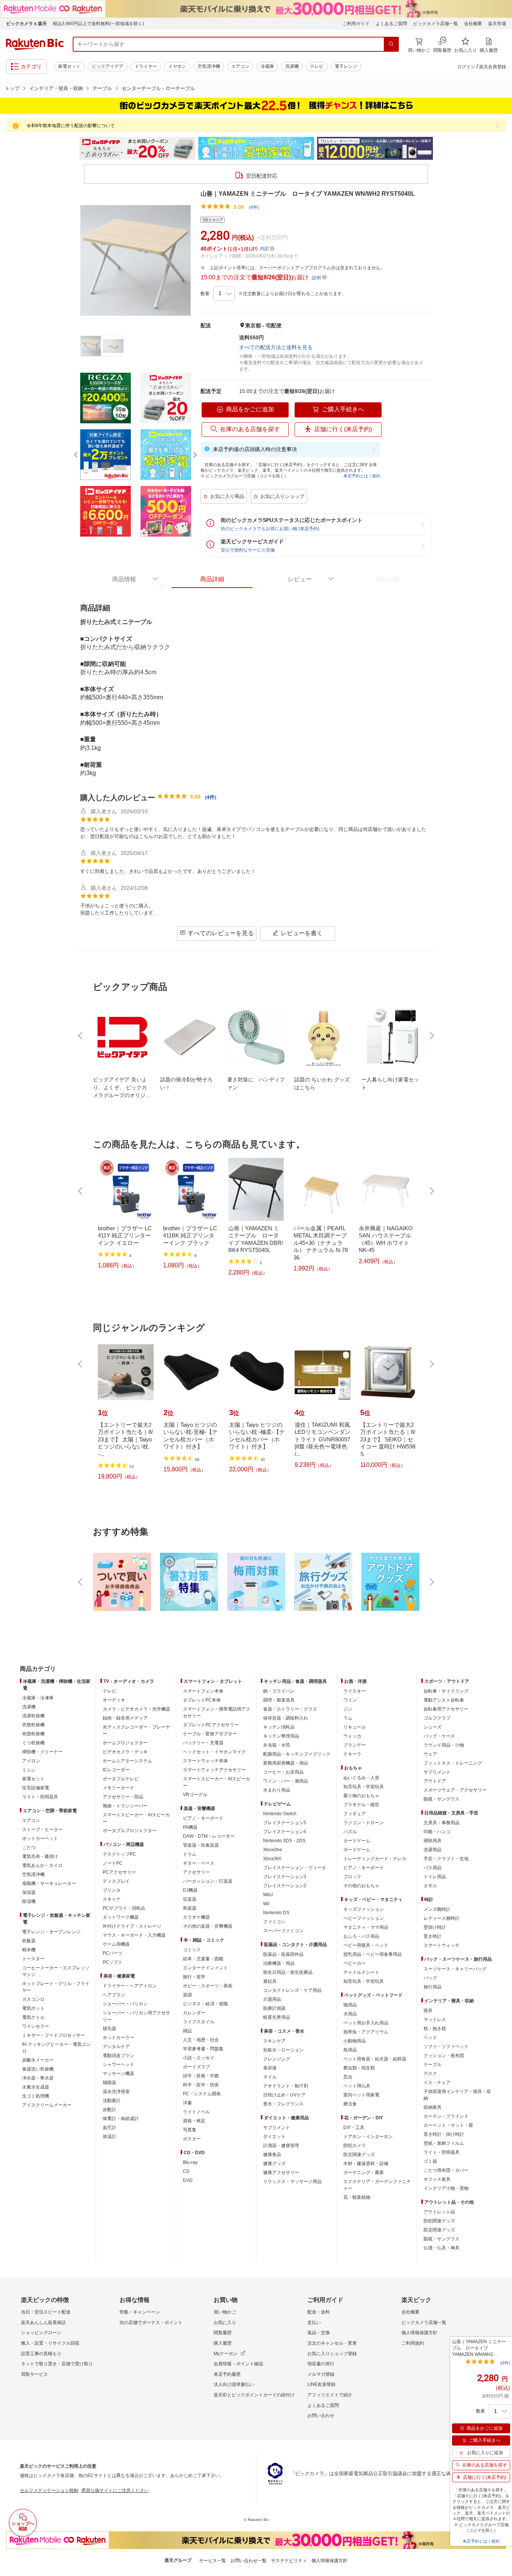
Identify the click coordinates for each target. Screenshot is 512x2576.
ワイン (350, 1700)
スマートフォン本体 (203, 1691)
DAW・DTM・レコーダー (209, 1836)
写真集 (190, 2130)
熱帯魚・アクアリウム (366, 2032)
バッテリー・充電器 (203, 1743)
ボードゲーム (357, 1850)
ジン (348, 1709)
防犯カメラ (355, 2146)
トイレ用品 (435, 1877)
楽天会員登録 (493, 67)
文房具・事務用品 (442, 1823)
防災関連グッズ (359, 2155)
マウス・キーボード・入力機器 (134, 1935)
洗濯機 (292, 66)
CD (186, 2171)
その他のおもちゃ (361, 1886)
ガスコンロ (33, 1999)
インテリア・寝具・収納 (56, 88)
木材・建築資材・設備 (366, 2164)
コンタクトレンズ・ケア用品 (292, 1990)
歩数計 (109, 2110)
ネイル (270, 2077)
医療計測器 (274, 2008)
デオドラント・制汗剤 (286, 2086)
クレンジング (277, 2059)
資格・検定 (194, 2121)
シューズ (433, 1727)
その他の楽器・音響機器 (208, 1926)
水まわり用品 (277, 1790)
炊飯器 (29, 1941)
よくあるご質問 (391, 24)
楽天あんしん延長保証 (43, 2323)
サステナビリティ (289, 2561)
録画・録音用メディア (125, 1718)
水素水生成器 (36, 2087)
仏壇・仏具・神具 (442, 2248)
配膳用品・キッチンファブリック (297, 1754)
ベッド (430, 2038)
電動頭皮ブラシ (118, 2056)
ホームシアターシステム (127, 1761)
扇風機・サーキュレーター (49, 1883)
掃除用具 (433, 1841)
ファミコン (274, 1922)
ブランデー (355, 1745)
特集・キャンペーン (140, 2312)
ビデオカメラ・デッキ (125, 1752)
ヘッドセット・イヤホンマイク (214, 1752)
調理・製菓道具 (279, 1700)
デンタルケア (116, 2047)
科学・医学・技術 (201, 2085)
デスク (430, 2074)
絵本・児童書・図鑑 (203, 1959)
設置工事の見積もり (41, 2354)
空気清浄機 (209, 66)
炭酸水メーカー (38, 2060)
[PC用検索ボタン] (391, 44)
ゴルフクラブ (437, 1718)
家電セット (69, 66)
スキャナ (112, 1899)
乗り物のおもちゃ (361, 1796)
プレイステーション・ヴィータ (295, 1868)
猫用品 (350, 2005)
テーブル (102, 88)
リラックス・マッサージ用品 (292, 2182)
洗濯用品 (433, 1850)
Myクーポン (226, 2354)
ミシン (29, 1770)
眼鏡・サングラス (442, 1799)
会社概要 (473, 24)
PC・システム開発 (202, 2094)
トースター (33, 1959)
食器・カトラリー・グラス (290, 1709)
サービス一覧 (213, 2561)
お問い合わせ (321, 2416)
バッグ (430, 1978)
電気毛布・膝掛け (40, 1856)
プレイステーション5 (285, 1823)
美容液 (270, 2068)
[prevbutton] (81, 1036)
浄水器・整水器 (38, 2078)
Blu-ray (190, 2162)
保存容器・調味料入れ (286, 1718)
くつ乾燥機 (33, 1743)
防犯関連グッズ (439, 2221)
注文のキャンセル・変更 (332, 2343)
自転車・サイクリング (446, 1691)
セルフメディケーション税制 (49, 2491)
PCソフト (113, 1962)
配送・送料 (319, 2312)
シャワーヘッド (118, 2065)
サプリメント (277, 2128)
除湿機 (29, 1901)
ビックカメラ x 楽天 (26, 24)
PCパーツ (113, 1953)
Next (440, 148)
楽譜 (187, 1995)
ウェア (430, 1754)
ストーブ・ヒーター (42, 1829)
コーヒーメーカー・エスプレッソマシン (56, 1971)
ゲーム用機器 (116, 1944)
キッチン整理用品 (281, 1736)
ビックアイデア (108, 66)
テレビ (317, 66)
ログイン (466, 67)
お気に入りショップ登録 (332, 2354)
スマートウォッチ (442, 1945)
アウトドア (435, 1781)
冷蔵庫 (267, 66)
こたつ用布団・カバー (446, 2170)
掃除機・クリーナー (42, 1752)
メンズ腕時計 (437, 1909)
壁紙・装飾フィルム (444, 2143)
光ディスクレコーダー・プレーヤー (136, 1730)
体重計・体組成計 (121, 2119)
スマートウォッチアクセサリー (214, 1770)
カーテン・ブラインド (446, 2116)
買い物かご (225, 2312)
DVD (188, 2180)
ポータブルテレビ (121, 1779)
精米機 (29, 1950)
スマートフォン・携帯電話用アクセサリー (217, 1712)
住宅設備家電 (36, 1788)
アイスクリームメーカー (47, 2105)
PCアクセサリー (119, 1872)
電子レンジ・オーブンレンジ (51, 1932)
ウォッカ (352, 1736)
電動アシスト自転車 (444, 1700)
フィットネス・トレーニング (453, 1763)
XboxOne (273, 1850)
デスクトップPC (119, 1854)
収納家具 (433, 2107)
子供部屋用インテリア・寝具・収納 (457, 2095)
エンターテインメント (205, 1968)
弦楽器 (190, 1899)
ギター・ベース (199, 1863)
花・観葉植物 (357, 2197)
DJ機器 (190, 1890)
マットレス (435, 2020)
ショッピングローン (41, 2333)
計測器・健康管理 (281, 2146)
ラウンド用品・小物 (444, 1745)
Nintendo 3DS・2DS (284, 1841)
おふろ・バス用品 (361, 1936)
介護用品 (272, 1999)
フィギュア (355, 1814)
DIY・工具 (354, 2128)
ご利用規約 (413, 2343)
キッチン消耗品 (279, 1727)
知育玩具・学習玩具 (364, 1787)
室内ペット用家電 (361, 2095)
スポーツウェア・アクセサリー (455, 1790)
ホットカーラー (118, 2038)
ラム (348, 1718)
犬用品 (350, 2014)
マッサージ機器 (118, 2074)
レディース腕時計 (442, 1918)
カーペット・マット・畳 (448, 2125)
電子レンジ (346, 66)
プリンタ (112, 1890)
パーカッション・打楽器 (208, 1881)
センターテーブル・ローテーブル (158, 88)
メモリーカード (118, 1788)
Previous (72, 148)
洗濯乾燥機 (33, 1716)
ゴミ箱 (430, 2161)
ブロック (352, 1877)
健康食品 (272, 2155)
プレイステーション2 (285, 1886)
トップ (12, 88)
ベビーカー (355, 1963)
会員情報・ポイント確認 (238, 2364)
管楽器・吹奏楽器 (201, 1845)
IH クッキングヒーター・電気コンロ (56, 2048)
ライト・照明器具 (40, 1797)
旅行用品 (433, 1987)
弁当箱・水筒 (277, 1745)
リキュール (355, 1727)
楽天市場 (497, 24)
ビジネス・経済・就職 (205, 2004)
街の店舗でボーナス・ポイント (151, 2323)
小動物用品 (355, 2041)
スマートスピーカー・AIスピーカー (136, 1818)
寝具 (428, 2011)
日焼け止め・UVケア (284, 2095)
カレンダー (194, 2013)
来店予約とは (356, 476)
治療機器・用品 (279, 1963)
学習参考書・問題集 (203, 2049)
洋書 (187, 2103)
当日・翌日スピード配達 (46, 2312)
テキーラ (352, 1754)
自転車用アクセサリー (446, 1709)
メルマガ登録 (321, 2374)
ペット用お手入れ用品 (366, 2023)
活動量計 (112, 2101)
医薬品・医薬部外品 (283, 1954)
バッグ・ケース (439, 1736)
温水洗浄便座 (116, 2092)
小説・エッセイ (199, 2058)
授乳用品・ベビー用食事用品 (373, 1954)
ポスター (192, 2139)
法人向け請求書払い (234, 2384)
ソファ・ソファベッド (446, 2047)
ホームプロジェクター (125, 1743)
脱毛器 (109, 2029)
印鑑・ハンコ (437, 1832)
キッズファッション (364, 1909)
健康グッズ (274, 2164)
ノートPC (113, 1863)
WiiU (268, 1895)
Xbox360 (272, 1859)
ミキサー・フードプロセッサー (54, 2035)
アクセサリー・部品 (123, 1797)
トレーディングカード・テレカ (375, 1859)
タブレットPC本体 (202, 1700)
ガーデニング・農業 (364, 2173)
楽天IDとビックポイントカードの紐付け (254, 2395)
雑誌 (187, 2031)
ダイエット (274, 2137)
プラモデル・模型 (361, 1805)
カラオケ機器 (196, 1917)
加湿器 (29, 1892)
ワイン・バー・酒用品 (286, 1781)
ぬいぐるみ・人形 (361, 1778)
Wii (266, 1904)
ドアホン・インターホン (368, 2137)
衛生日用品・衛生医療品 (288, 1972)
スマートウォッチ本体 (205, 1761)
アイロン (31, 1761)
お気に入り (225, 2323)
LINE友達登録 (321, 2384)
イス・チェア (437, 2083)
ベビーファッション (364, 1918)
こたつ (29, 1847)
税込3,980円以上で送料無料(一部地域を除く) (98, 24)
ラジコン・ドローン (364, 1823)
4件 (211, 797)
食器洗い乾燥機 (38, 2069)
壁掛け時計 (435, 1927)
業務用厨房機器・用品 (286, 1763)
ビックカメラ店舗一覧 (436, 24)
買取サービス (34, 2374)
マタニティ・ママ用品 (366, 1927)
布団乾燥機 (33, 1734)
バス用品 (433, 1868)
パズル (350, 1832)
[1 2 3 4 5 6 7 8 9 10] (224, 294)
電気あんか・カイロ (42, 1865)
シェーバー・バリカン (125, 2004)
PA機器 (190, 1827)
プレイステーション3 (285, 1877)
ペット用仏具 (357, 2086)
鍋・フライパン (279, 1691)
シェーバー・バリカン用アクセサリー (136, 2016)
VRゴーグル (195, 1795)
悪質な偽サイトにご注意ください (115, 2491)
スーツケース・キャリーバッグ (455, 1969)
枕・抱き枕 (435, 2029)
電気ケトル (33, 2017)
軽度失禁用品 (277, 2017)
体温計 (109, 2137)
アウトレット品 (439, 2212)
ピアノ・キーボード (203, 1818)
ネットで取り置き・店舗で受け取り (57, 2364)
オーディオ (114, 1700)
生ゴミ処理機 (36, 2096)
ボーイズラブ (196, 2067)
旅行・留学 (194, 1977)
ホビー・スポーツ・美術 (208, 1986)
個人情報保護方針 (419, 2333)
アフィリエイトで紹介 (330, 2395)
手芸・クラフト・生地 (446, 1859)
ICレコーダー (116, 1770)
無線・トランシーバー (125, 1806)
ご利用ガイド (356, 24)
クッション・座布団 (444, 2056)
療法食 (350, 2104)
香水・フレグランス (283, 2104)
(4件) (254, 207)
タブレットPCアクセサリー (211, 1725)
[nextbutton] (431, 1036)
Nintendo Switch (280, 1814)
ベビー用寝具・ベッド (366, 1945)
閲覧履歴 (223, 2333)
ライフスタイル (199, 2022)
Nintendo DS (276, 1913)
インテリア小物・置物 (446, 2188)
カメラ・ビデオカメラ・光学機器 (136, 1709)
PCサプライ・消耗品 (124, 1908)
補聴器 (109, 2083)
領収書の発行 (321, 2364)
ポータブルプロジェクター (130, 1831)
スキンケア (274, 2041)
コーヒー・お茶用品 (283, 1772)
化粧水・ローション (283, 2050)
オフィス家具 (437, 2179)
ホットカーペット (40, 1838)
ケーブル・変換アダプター (210, 1734)
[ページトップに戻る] (501, 1654)
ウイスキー (355, 1691)
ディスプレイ (116, 1881)
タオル (430, 1886)
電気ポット (33, 2008)
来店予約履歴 (227, 2374)
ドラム (190, 1854)
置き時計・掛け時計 (444, 2134)
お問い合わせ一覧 (249, 2561)
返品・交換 (319, 2333)
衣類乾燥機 (33, 1725)
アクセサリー (196, 1872)
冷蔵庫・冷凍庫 (38, 1698)
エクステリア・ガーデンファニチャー (377, 2185)
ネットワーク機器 (121, 1917)
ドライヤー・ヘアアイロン (130, 1986)
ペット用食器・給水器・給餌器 (375, 2059)
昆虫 (348, 2077)
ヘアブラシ (114, 1995)
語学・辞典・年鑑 (201, 2076)
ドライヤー (146, 66)
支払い (314, 2323)
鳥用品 (350, 2050)
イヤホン (177, 66)
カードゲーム (357, 1841)
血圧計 (109, 2128)
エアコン (240, 66)
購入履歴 (223, 2343)
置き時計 (433, 1936)
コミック (192, 1950)
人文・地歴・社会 (201, 2040)
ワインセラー (36, 2026)
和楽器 (190, 1908)
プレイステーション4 (285, 1832)
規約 (376, 476)
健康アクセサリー (281, 2173)
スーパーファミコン (283, 1931)
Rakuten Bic (35, 44)
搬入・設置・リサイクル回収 (50, 2343)
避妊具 (270, 1981)
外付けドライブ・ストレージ (132, 1926)
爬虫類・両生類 (359, 2068)
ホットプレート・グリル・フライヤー (56, 1987)
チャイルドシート (361, 1972)
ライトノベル (196, 2112)
